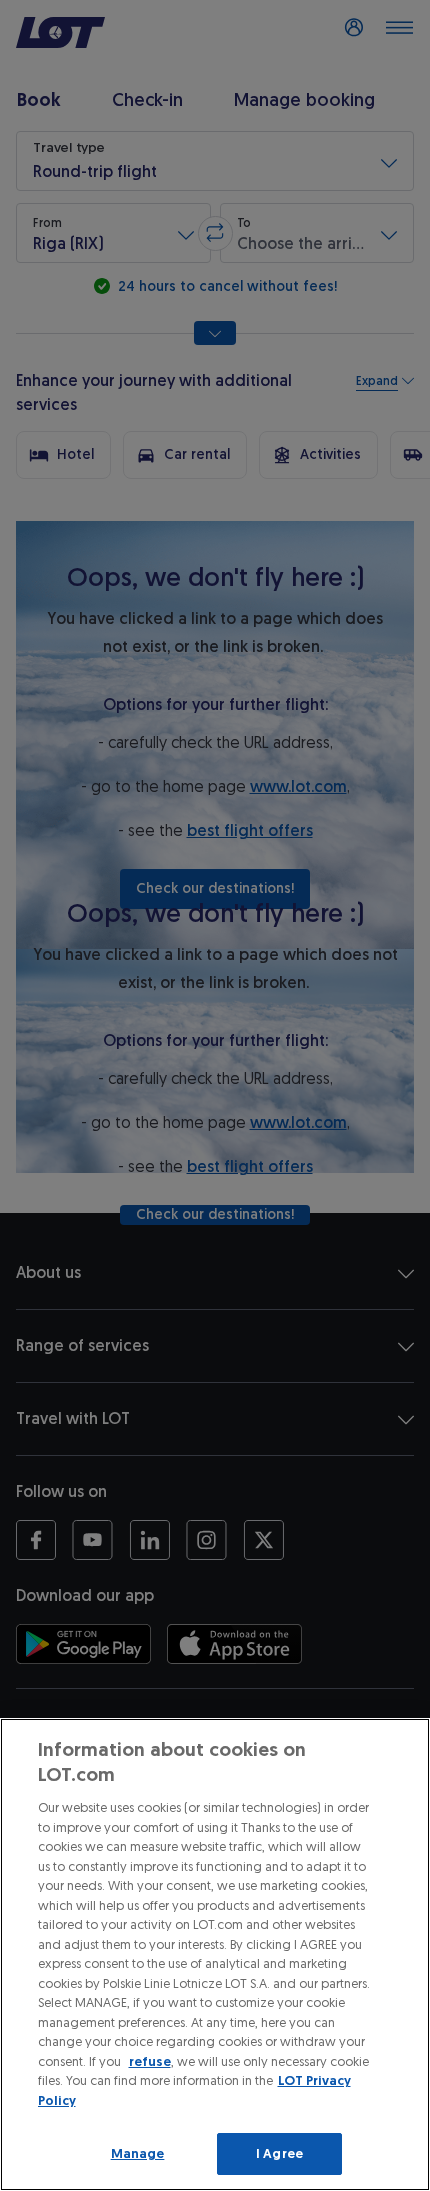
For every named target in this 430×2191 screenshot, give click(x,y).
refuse (150, 2061)
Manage (138, 2153)
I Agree (279, 2153)
